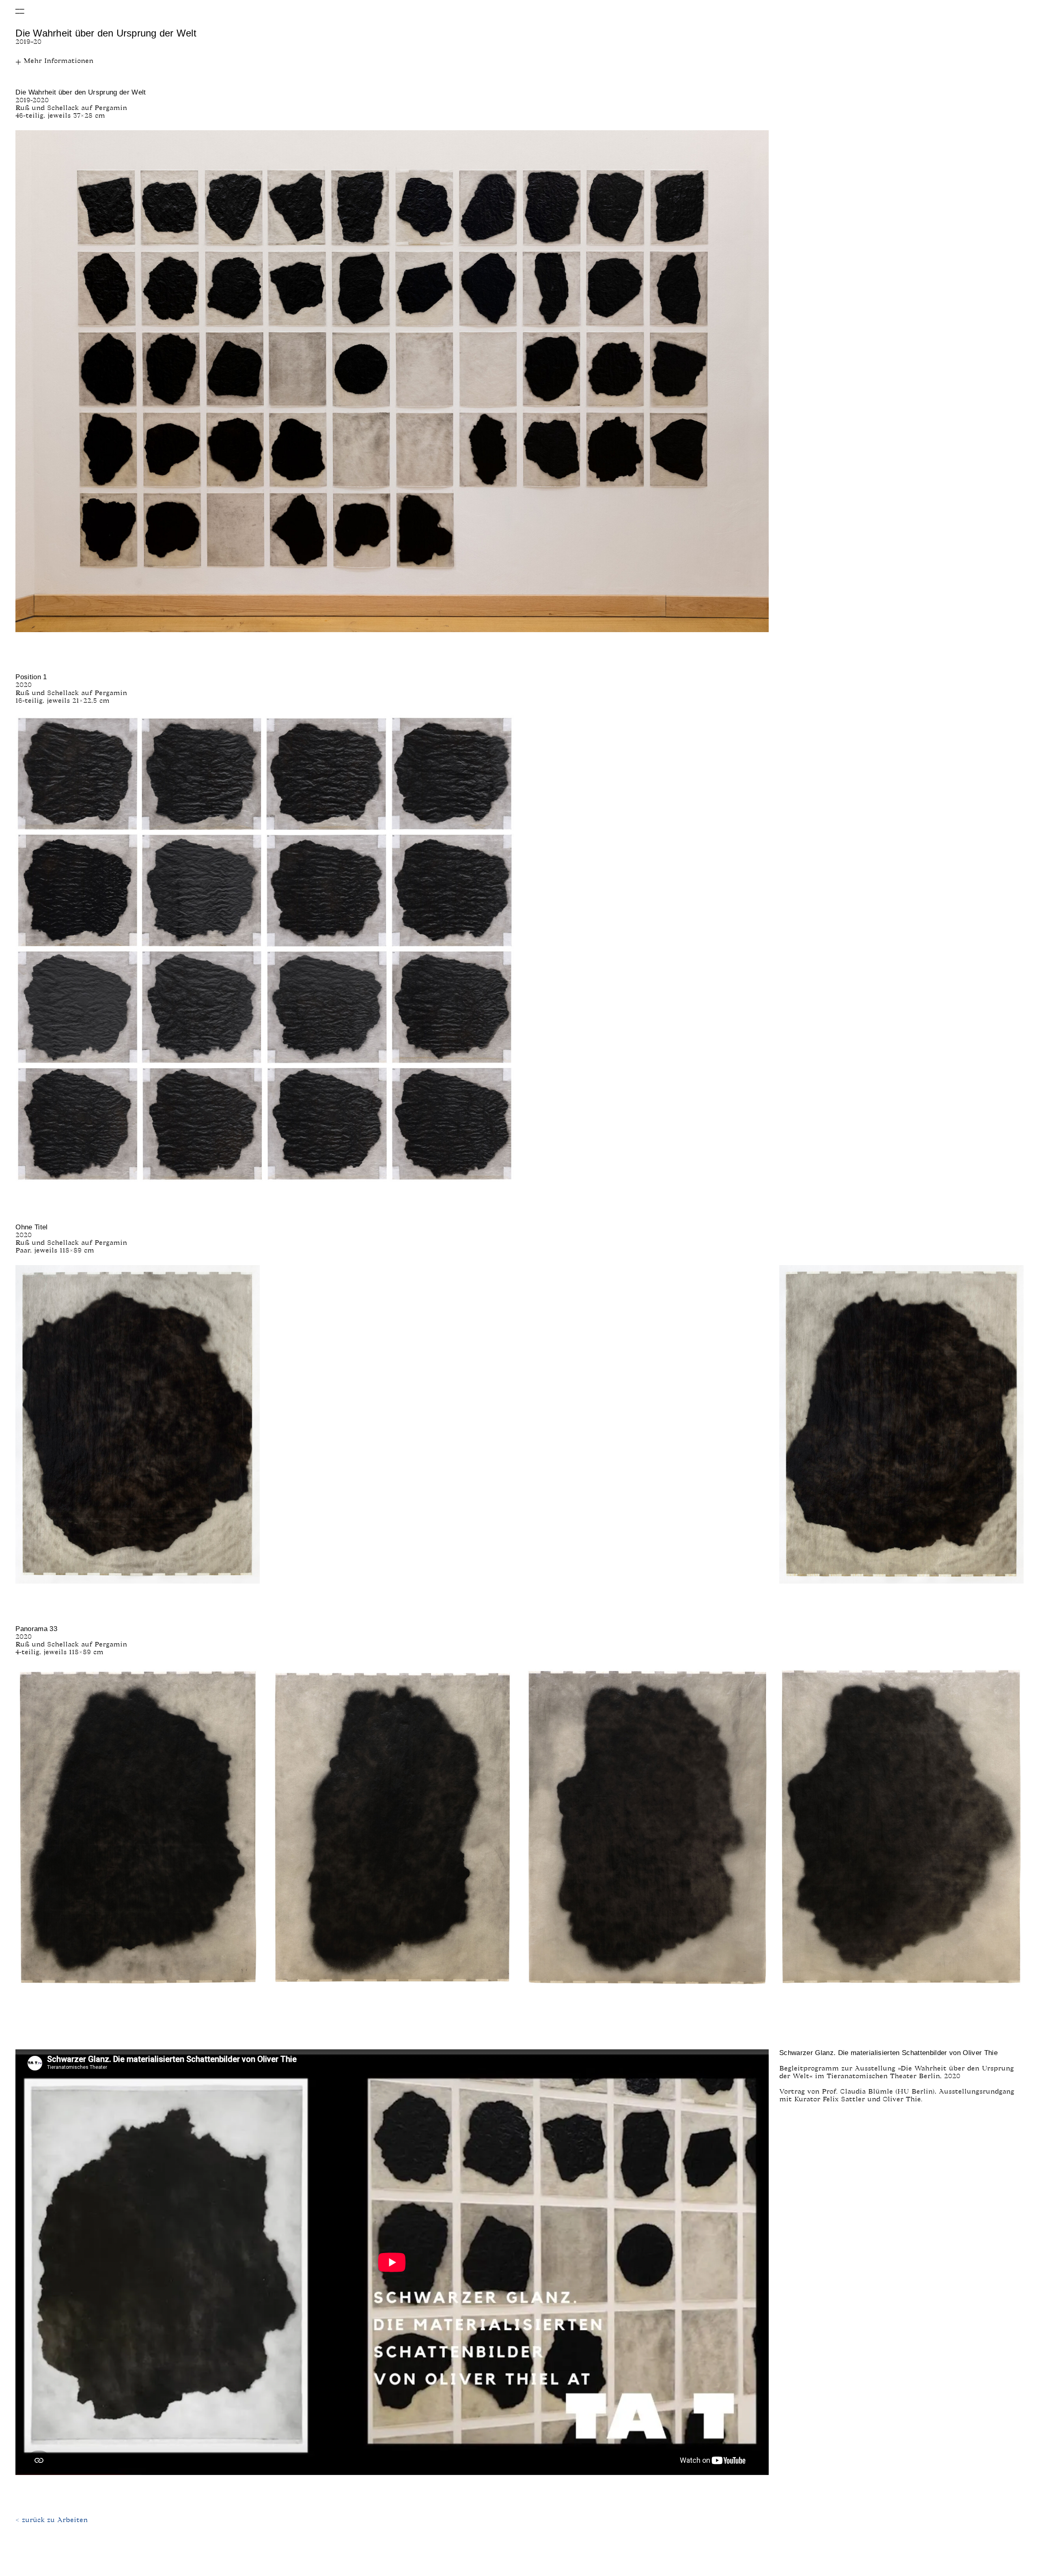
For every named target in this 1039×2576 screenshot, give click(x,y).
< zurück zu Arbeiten (52, 2520)
